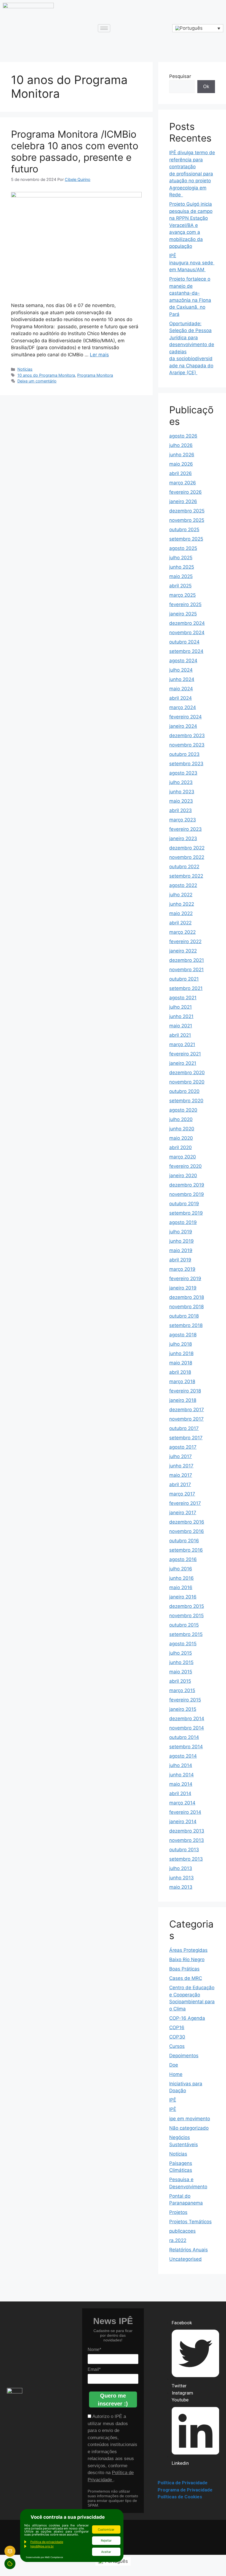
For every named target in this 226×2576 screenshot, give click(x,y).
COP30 (177, 2037)
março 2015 (182, 1690)
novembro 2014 (187, 1728)
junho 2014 (181, 1775)
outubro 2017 (184, 1428)
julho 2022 (181, 895)
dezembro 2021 (187, 960)
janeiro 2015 (183, 1709)
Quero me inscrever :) (113, 2400)
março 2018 (182, 1381)
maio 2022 (181, 913)
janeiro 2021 (183, 1063)
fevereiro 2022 (185, 941)
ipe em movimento (190, 2119)
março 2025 (182, 595)
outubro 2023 (184, 754)
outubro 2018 (184, 1316)
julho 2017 (181, 1456)
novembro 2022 (187, 857)
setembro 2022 (186, 876)
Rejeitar (106, 2540)
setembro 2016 (186, 1550)
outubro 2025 (184, 530)
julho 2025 (181, 558)
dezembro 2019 (187, 1185)
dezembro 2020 (187, 1073)
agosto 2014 (183, 1756)
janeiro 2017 (183, 1513)
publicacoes (182, 2231)
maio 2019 (181, 1250)
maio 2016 (181, 1587)
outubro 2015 (184, 1625)
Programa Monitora (95, 375)
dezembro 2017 (187, 1410)
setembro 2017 (186, 1438)
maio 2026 (181, 464)
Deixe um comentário (37, 381)
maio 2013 (181, 1887)
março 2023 (183, 820)
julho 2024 (181, 670)
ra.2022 (178, 2240)
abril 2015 (180, 1681)
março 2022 (182, 932)
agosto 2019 (183, 1222)
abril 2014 (180, 1793)
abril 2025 (180, 586)
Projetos (178, 2212)
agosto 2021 (183, 998)
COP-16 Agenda (187, 2018)
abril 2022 (180, 923)
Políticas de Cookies (180, 2497)
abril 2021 (180, 1035)
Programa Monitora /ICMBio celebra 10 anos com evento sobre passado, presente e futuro (75, 151)
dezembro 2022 (187, 848)
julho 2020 (181, 1119)
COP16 (177, 2027)
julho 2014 (181, 1765)
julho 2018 (181, 1344)
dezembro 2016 (187, 1522)
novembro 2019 (187, 1194)
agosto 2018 (183, 1335)
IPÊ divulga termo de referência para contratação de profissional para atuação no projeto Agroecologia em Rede (192, 174)
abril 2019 (180, 1260)
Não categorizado (189, 2128)
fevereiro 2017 (185, 1503)
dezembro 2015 (187, 1606)
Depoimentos (184, 2056)
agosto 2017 (183, 1447)
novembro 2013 (187, 1840)
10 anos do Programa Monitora (46, 375)
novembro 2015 (186, 1616)
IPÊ (173, 2100)
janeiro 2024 (183, 726)
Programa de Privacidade (185, 2490)
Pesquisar (180, 76)
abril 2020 (181, 1147)
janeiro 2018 (183, 1400)
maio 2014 (181, 1784)
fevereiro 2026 (185, 492)
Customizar (106, 2529)
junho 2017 (181, 1466)
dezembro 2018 (187, 1297)
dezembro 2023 (187, 735)
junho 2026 (182, 455)
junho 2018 (181, 1353)
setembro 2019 (186, 1213)
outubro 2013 (184, 1850)
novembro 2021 (186, 970)
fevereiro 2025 (185, 604)
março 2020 (183, 1157)
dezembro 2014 (187, 1719)
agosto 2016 (183, 1559)
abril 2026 (181, 473)
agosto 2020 (183, 1110)
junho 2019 (181, 1241)
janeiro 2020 (183, 1176)
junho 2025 (182, 567)
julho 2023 (181, 782)
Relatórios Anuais (189, 2250)
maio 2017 (181, 1475)
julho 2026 (181, 445)
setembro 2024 (186, 651)
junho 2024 (182, 679)
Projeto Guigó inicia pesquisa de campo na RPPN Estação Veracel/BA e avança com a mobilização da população (191, 225)
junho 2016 (181, 1578)
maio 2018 (181, 1363)
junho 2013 (181, 1878)
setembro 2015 (186, 1634)
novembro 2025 (187, 520)
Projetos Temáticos (190, 2222)
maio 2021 (181, 1026)
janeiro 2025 (183, 614)
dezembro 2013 (187, 1831)
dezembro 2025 (187, 511)
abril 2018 (180, 1372)
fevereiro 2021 (185, 1054)
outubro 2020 (184, 1091)
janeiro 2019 (183, 1288)
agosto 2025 (183, 548)
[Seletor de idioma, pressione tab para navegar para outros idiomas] (198, 28)
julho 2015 (181, 1653)
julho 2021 (181, 1007)
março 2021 (182, 1044)
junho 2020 (182, 1129)
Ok (206, 86)
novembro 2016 (187, 1531)
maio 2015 (181, 1672)
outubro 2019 (184, 1204)
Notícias (25, 369)
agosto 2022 (183, 885)
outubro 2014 (184, 1737)
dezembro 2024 (187, 623)
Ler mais (99, 355)
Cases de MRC (186, 1978)
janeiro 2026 (183, 501)
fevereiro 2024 (185, 717)
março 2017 (182, 1494)
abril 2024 (181, 698)
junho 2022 (182, 904)
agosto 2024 (183, 661)
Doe (174, 2065)
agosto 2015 (183, 1644)
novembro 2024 (187, 633)
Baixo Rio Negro (187, 1959)
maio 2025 (181, 576)
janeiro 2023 (183, 838)
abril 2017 (180, 1484)
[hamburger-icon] (104, 28)
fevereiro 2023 (185, 829)
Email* (94, 2369)
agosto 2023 (183, 773)
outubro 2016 (184, 1541)
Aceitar (106, 2552)
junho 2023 (182, 792)
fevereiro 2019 (185, 1279)
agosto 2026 (183, 436)
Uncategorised (185, 2259)
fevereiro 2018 (185, 1391)
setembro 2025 (186, 539)
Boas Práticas (184, 1969)
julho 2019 (181, 1232)
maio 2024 (181, 689)
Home (176, 2074)
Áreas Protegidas (188, 1950)
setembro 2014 (186, 1747)
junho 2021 (181, 1016)
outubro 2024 (184, 642)
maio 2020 (181, 1138)
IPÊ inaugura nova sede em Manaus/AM (192, 263)
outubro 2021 (184, 979)
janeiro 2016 (183, 1597)
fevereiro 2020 (185, 1166)
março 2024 (183, 707)
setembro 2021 (186, 988)
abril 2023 (181, 810)
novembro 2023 (187, 745)
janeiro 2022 (183, 951)
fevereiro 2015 (185, 1700)
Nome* (94, 2350)
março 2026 (183, 483)
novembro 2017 (186, 1419)
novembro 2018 (186, 1307)
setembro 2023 (186, 764)
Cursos (177, 2046)
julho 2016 (181, 1569)
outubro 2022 (184, 867)
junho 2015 (181, 1662)
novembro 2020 (187, 1082)
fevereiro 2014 (185, 1812)
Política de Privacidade (183, 2483)
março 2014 (182, 1803)
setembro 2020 (186, 1101)
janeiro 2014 (183, 1822)
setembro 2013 (186, 1859)
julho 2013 (181, 1868)
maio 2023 (181, 801)
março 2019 (182, 1269)
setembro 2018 (186, 1325)
